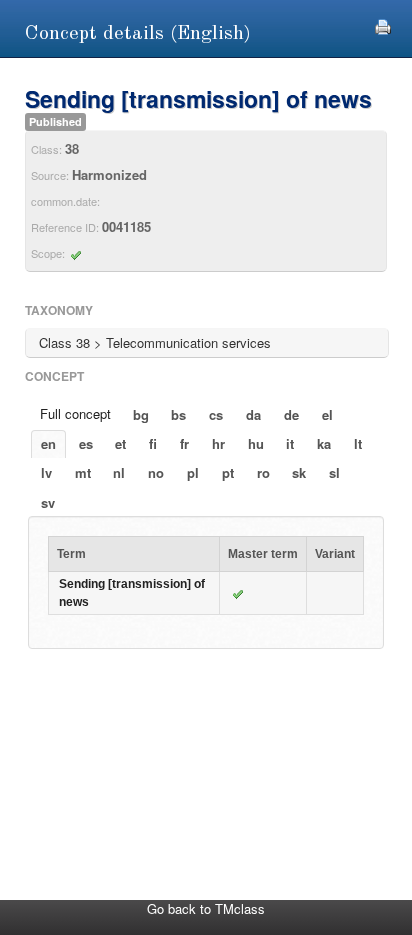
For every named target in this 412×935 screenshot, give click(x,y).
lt (358, 443)
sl (334, 472)
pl (193, 472)
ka (324, 443)
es (86, 443)
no (156, 472)
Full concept (75, 413)
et (120, 443)
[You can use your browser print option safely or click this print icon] (383, 24)
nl (119, 472)
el (327, 414)
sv (48, 502)
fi (153, 443)
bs (178, 414)
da (253, 414)
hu (256, 443)
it (290, 443)
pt (228, 472)
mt (83, 472)
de (291, 414)
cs (216, 414)
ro (263, 472)
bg (141, 414)
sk (299, 472)
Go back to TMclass (206, 908)
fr (184, 443)
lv (46, 472)
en (48, 443)
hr (218, 443)
